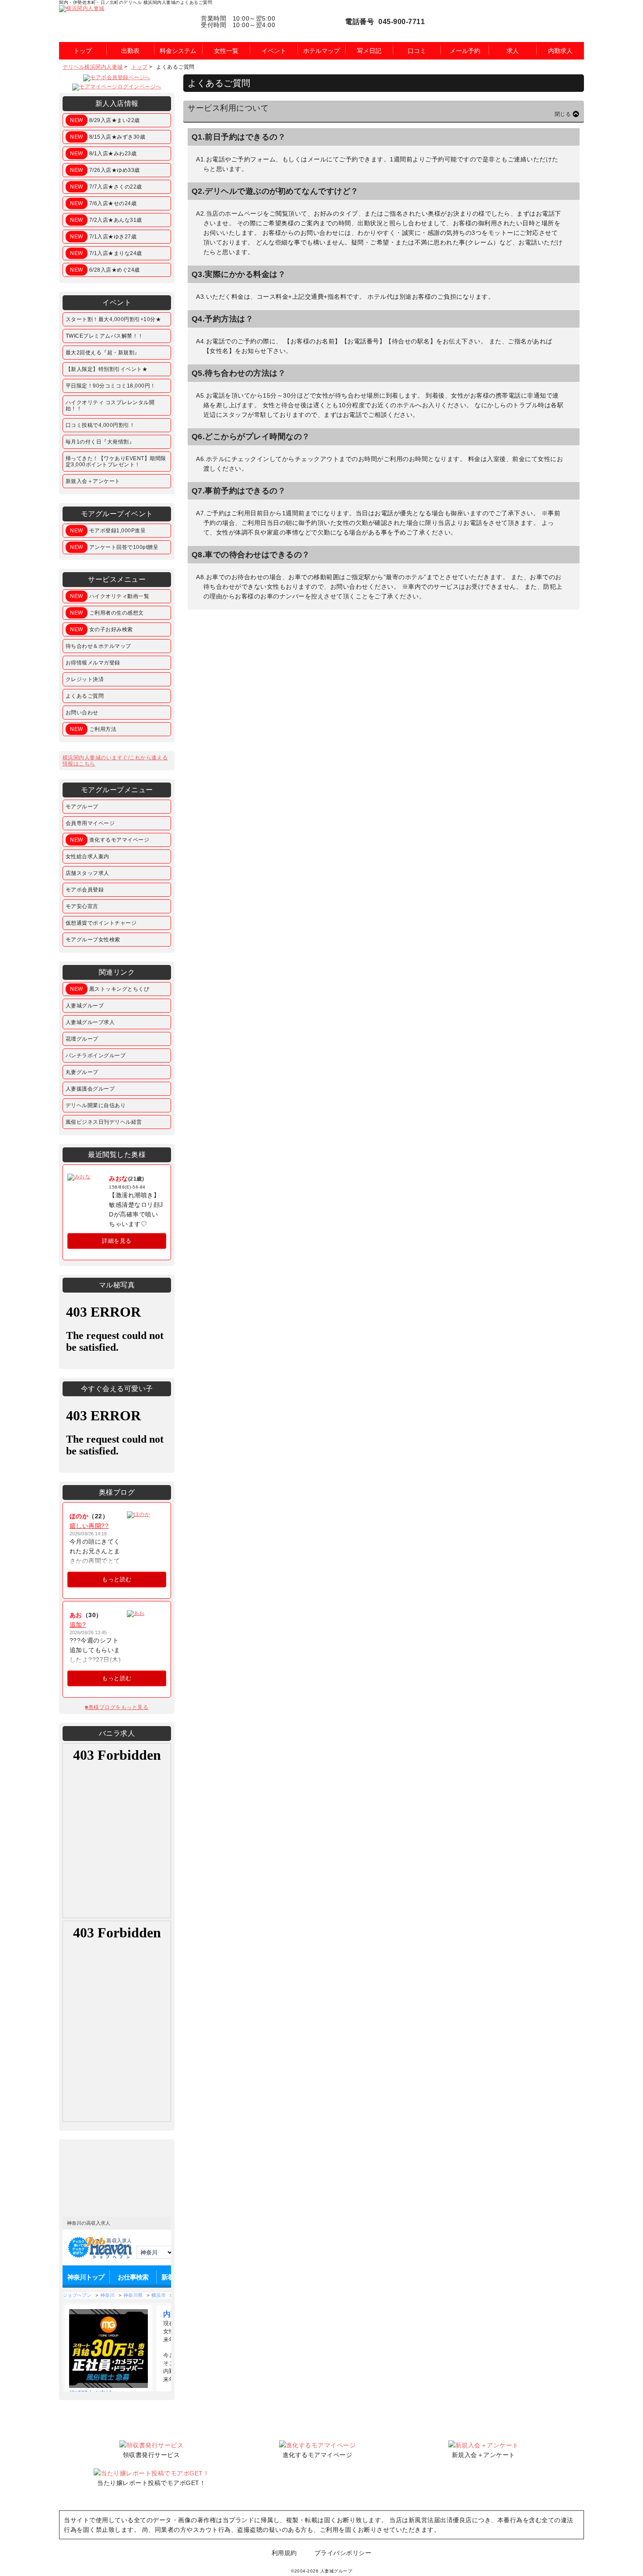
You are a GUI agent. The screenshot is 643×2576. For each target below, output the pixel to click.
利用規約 (284, 2553)
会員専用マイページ (90, 823)
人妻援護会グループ (90, 1089)
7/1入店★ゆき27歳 (103, 237)
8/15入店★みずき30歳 (108, 137)
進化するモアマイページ (110, 840)
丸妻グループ (82, 1072)
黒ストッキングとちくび (110, 989)
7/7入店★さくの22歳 (106, 187)
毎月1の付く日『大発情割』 (100, 442)
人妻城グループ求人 (90, 1022)
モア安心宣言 (82, 906)
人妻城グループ (85, 1006)
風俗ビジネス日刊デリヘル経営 (104, 1122)
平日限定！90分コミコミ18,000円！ (111, 386)
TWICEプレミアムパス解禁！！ (105, 336)
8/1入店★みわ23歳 (103, 154)
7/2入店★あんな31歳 (106, 220)
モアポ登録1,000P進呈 (108, 531)
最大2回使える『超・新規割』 (103, 353)
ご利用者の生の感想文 (107, 613)
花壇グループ (82, 1039)
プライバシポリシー (343, 2553)
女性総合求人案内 (87, 856)
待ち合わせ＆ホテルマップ (98, 646)
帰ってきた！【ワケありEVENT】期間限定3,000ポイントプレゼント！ (116, 461)
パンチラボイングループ (96, 1056)
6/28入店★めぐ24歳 (105, 270)
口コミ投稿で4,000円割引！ (100, 425)
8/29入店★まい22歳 (105, 120)
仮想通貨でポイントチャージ (101, 923)
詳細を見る (117, 1241)
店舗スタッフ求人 (87, 873)
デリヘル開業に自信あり (96, 1105)
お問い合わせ (82, 713)
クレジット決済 (85, 679)
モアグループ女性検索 (93, 940)
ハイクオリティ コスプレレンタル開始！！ (110, 405)
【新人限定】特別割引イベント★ (107, 369)
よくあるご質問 (85, 696)
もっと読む (117, 1579)
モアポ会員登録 (85, 890)
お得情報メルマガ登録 (93, 663)
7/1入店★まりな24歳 (106, 253)
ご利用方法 (93, 729)
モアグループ (82, 807)
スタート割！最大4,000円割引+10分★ (114, 319)
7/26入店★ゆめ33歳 (105, 170)
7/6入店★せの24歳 (103, 203)
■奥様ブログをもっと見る (117, 1707)
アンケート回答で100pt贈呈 (114, 547)
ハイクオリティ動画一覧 (110, 596)
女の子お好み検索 (101, 629)
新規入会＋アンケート (93, 481)
